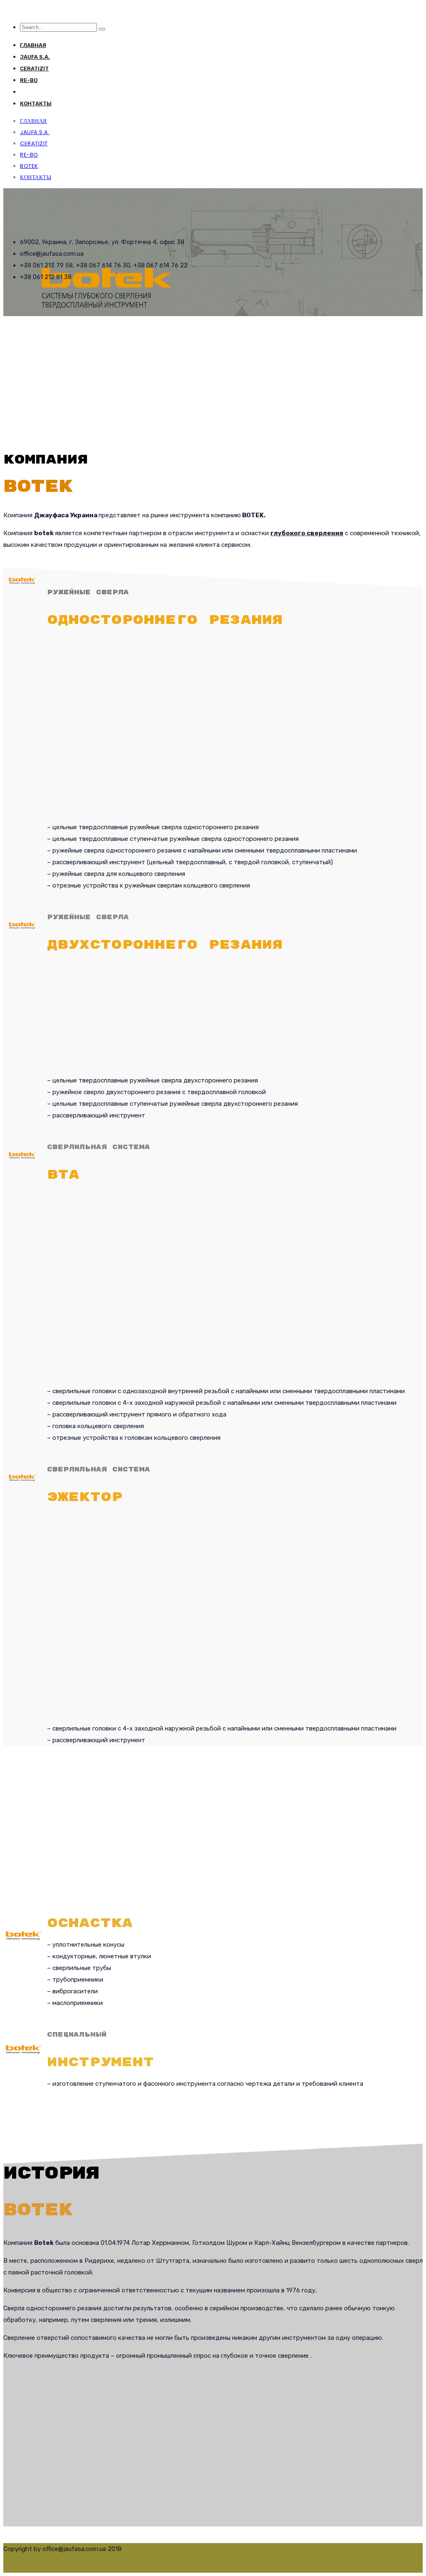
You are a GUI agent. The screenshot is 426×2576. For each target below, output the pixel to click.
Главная (33, 45)
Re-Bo (29, 80)
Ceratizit (34, 69)
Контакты (36, 103)
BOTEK (29, 92)
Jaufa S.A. (35, 57)
